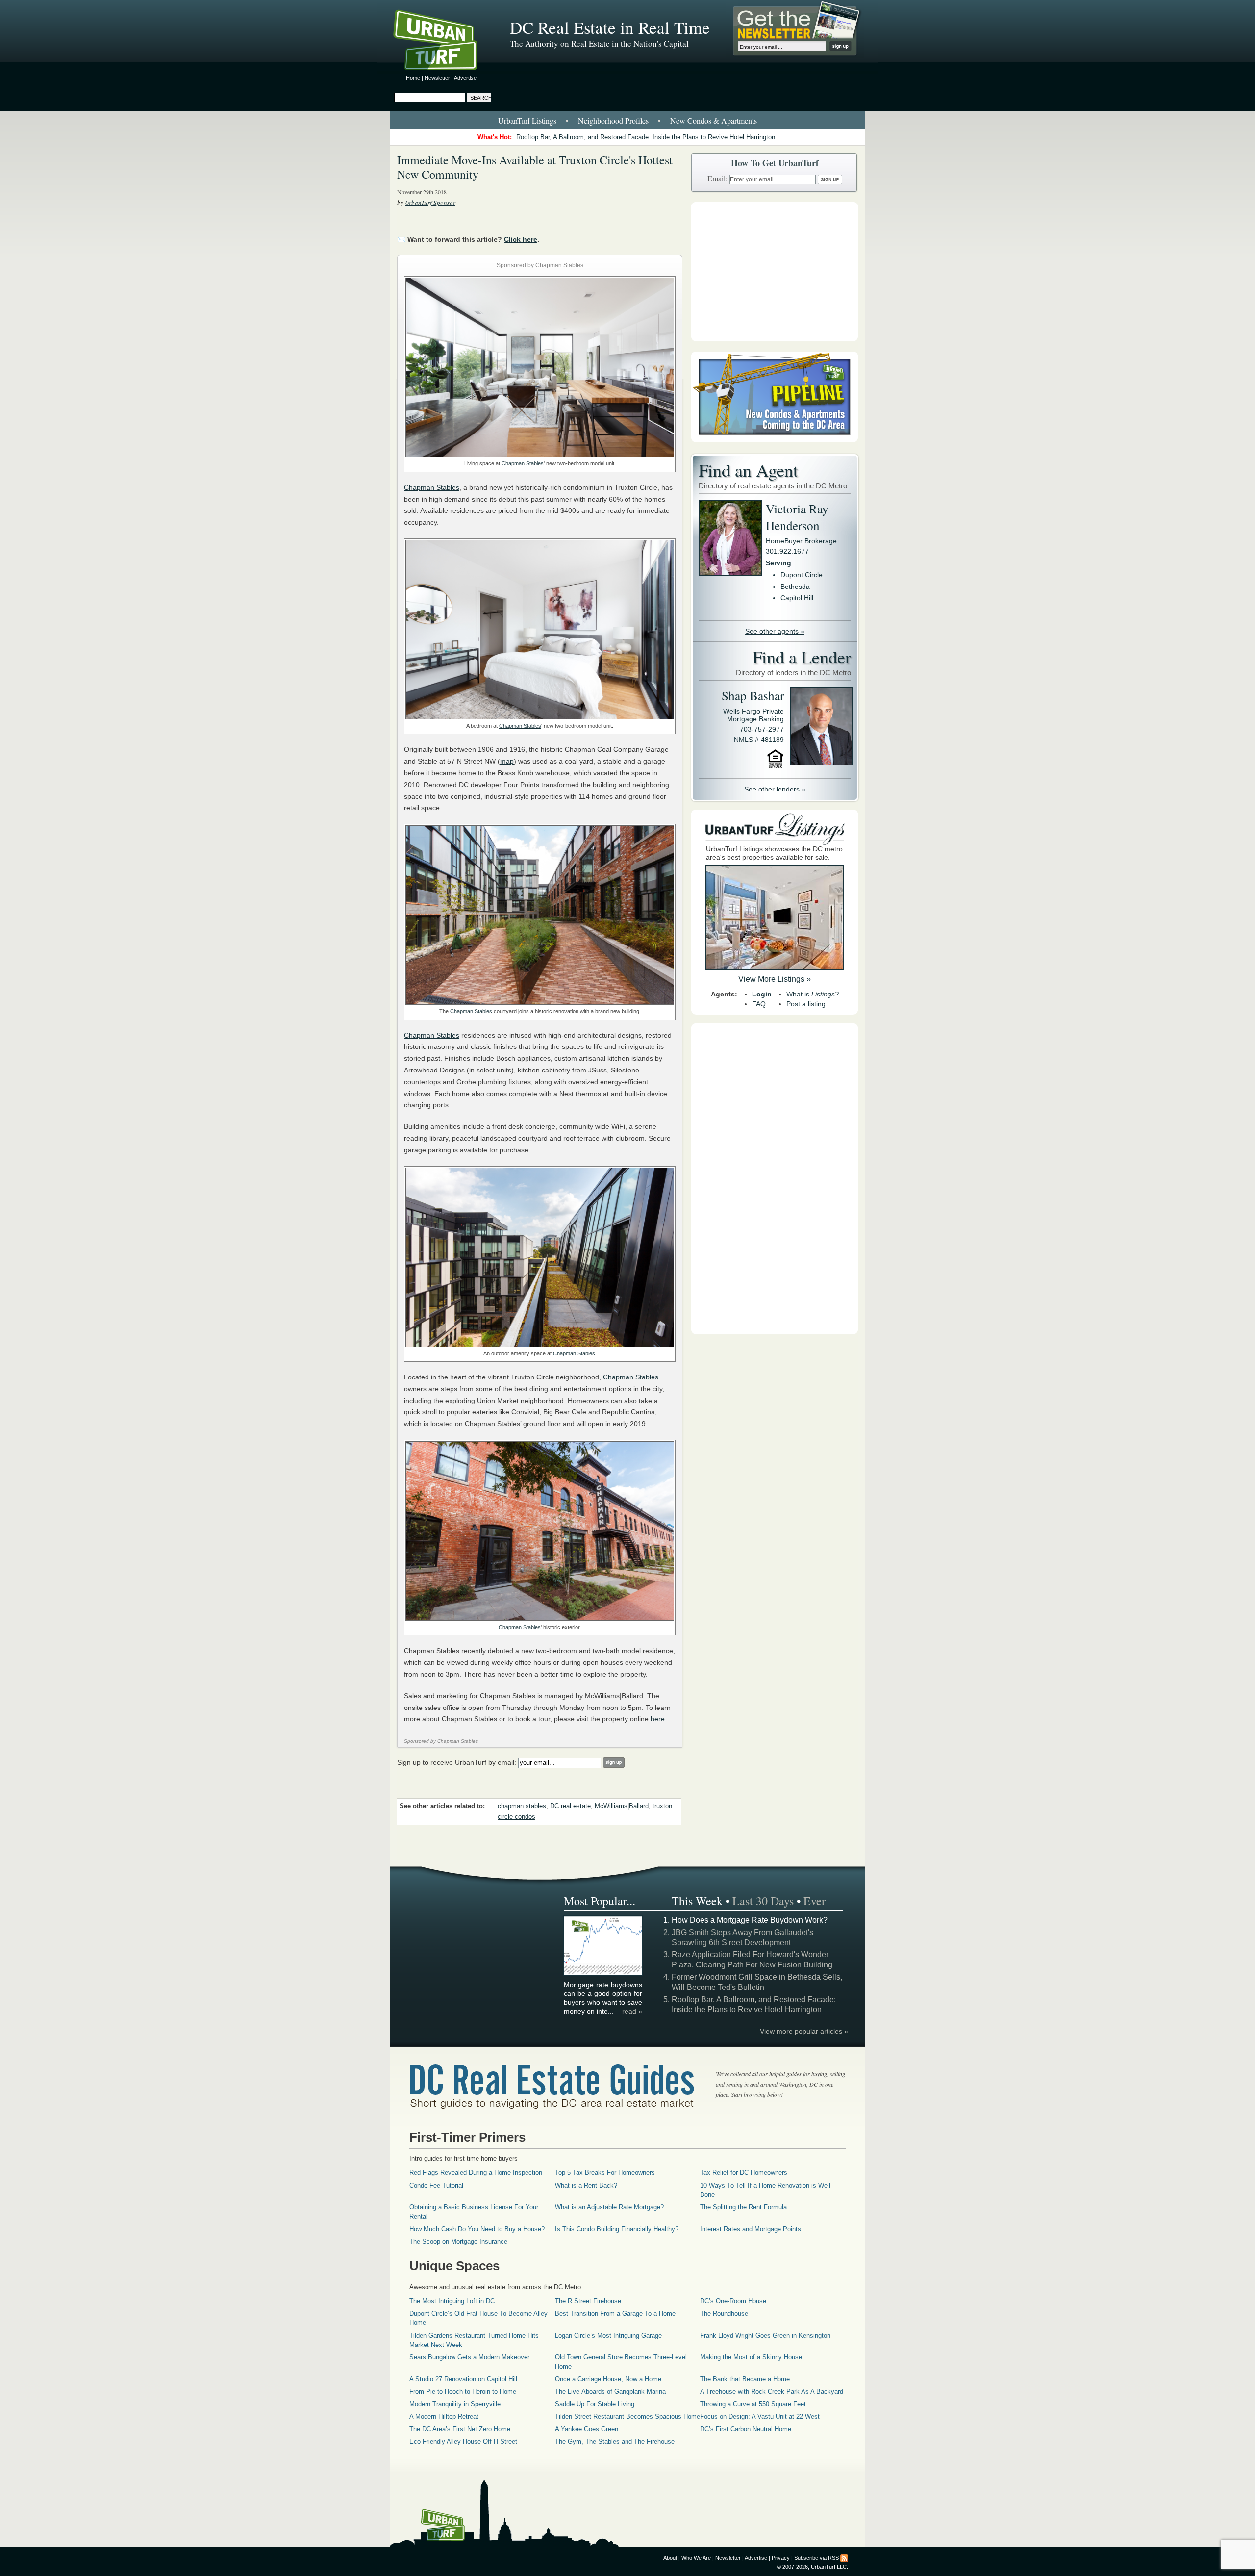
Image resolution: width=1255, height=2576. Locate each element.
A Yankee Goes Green (587, 2429)
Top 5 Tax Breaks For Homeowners (605, 2173)
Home (413, 78)
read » (632, 2011)
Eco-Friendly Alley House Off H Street (463, 2441)
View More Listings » (775, 979)
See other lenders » (775, 789)
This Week (697, 1901)
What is (813, 994)
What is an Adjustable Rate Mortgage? (609, 2207)
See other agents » (775, 631)
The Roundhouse (724, 2313)
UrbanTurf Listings (527, 120)
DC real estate (570, 1806)
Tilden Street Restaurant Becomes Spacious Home (627, 2416)
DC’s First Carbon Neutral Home (746, 2429)
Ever (815, 1901)
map (507, 761)
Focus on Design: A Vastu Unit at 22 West (760, 2416)
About (670, 2558)
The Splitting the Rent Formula (743, 2207)
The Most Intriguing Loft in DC (452, 2301)
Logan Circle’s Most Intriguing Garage (608, 2335)
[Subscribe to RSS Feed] (844, 2558)
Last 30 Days (763, 1901)
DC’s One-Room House (733, 2301)
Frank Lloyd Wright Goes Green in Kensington (765, 2335)
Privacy (781, 2558)
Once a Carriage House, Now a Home (608, 2379)
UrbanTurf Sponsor (430, 203)
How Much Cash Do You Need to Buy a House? (477, 2229)
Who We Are (696, 2558)
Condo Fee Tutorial (436, 2185)
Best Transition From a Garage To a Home (615, 2313)
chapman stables (522, 1806)
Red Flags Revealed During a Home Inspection (476, 2173)
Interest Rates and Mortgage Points (751, 2229)
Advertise (465, 78)
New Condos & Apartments (714, 120)
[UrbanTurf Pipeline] (775, 440)
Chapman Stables (523, 463)
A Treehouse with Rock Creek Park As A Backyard (772, 2391)
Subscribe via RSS (816, 2558)
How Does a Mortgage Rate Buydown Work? (750, 1920)
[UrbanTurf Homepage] (444, 42)
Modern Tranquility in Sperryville (455, 2404)
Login (762, 994)
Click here (521, 239)
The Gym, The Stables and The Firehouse (615, 2441)
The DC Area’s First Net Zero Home (460, 2429)
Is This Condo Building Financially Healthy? (617, 2229)
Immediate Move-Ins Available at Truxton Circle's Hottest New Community (535, 167)
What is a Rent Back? (586, 2185)
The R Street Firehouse (588, 2301)
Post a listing (806, 1004)
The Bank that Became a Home (745, 2379)
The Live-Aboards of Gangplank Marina (610, 2391)
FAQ (759, 1004)
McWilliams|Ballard (622, 1806)
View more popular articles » (804, 2031)
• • (627, 120)
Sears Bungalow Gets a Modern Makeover (469, 2357)
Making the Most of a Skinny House (751, 2357)
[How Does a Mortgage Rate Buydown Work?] (603, 1974)
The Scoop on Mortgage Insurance (458, 2241)
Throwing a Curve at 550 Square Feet (753, 2404)
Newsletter (437, 78)
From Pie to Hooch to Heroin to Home (463, 2391)
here (658, 1719)
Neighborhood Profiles (613, 120)
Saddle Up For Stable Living (595, 2404)
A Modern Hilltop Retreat (444, 2416)
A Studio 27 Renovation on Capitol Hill (463, 2379)
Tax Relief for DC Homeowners (744, 2173)
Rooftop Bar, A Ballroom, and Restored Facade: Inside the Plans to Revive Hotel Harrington (646, 137)
